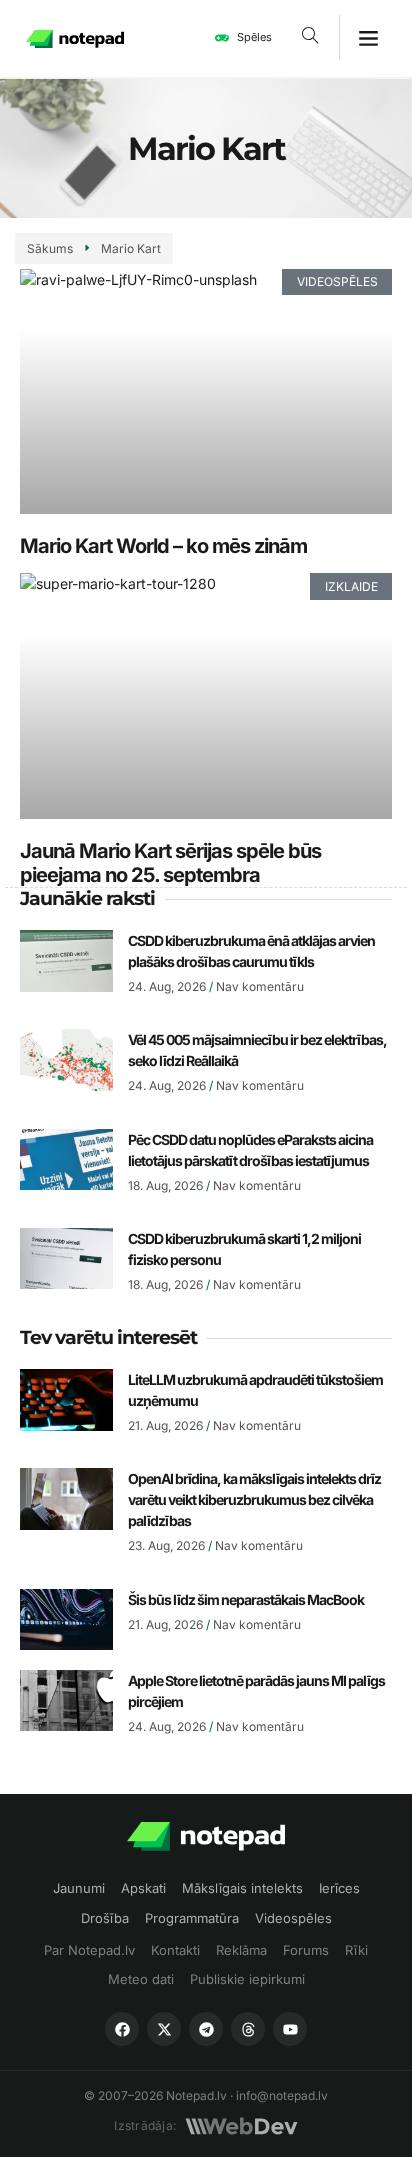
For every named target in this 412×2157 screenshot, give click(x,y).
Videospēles (293, 1918)
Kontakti (175, 1950)
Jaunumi (79, 1888)
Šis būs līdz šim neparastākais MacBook (246, 1599)
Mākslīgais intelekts (242, 1888)
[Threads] (248, 2029)
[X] (164, 2029)
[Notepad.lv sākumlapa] (206, 1836)
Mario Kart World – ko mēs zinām (163, 546)
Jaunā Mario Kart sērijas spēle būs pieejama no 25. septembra (170, 863)
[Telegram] (206, 2029)
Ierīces (339, 1888)
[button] (310, 37)
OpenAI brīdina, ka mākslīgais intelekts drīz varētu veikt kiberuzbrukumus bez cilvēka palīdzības (254, 1499)
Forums (306, 1950)
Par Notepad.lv (89, 1950)
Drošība (105, 1918)
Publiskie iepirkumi (247, 1979)
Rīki (356, 1950)
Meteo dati (141, 1979)
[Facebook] (122, 2029)
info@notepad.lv (282, 2095)
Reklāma (241, 1950)
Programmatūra (192, 1918)
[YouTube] (290, 2029)
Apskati (143, 1888)
